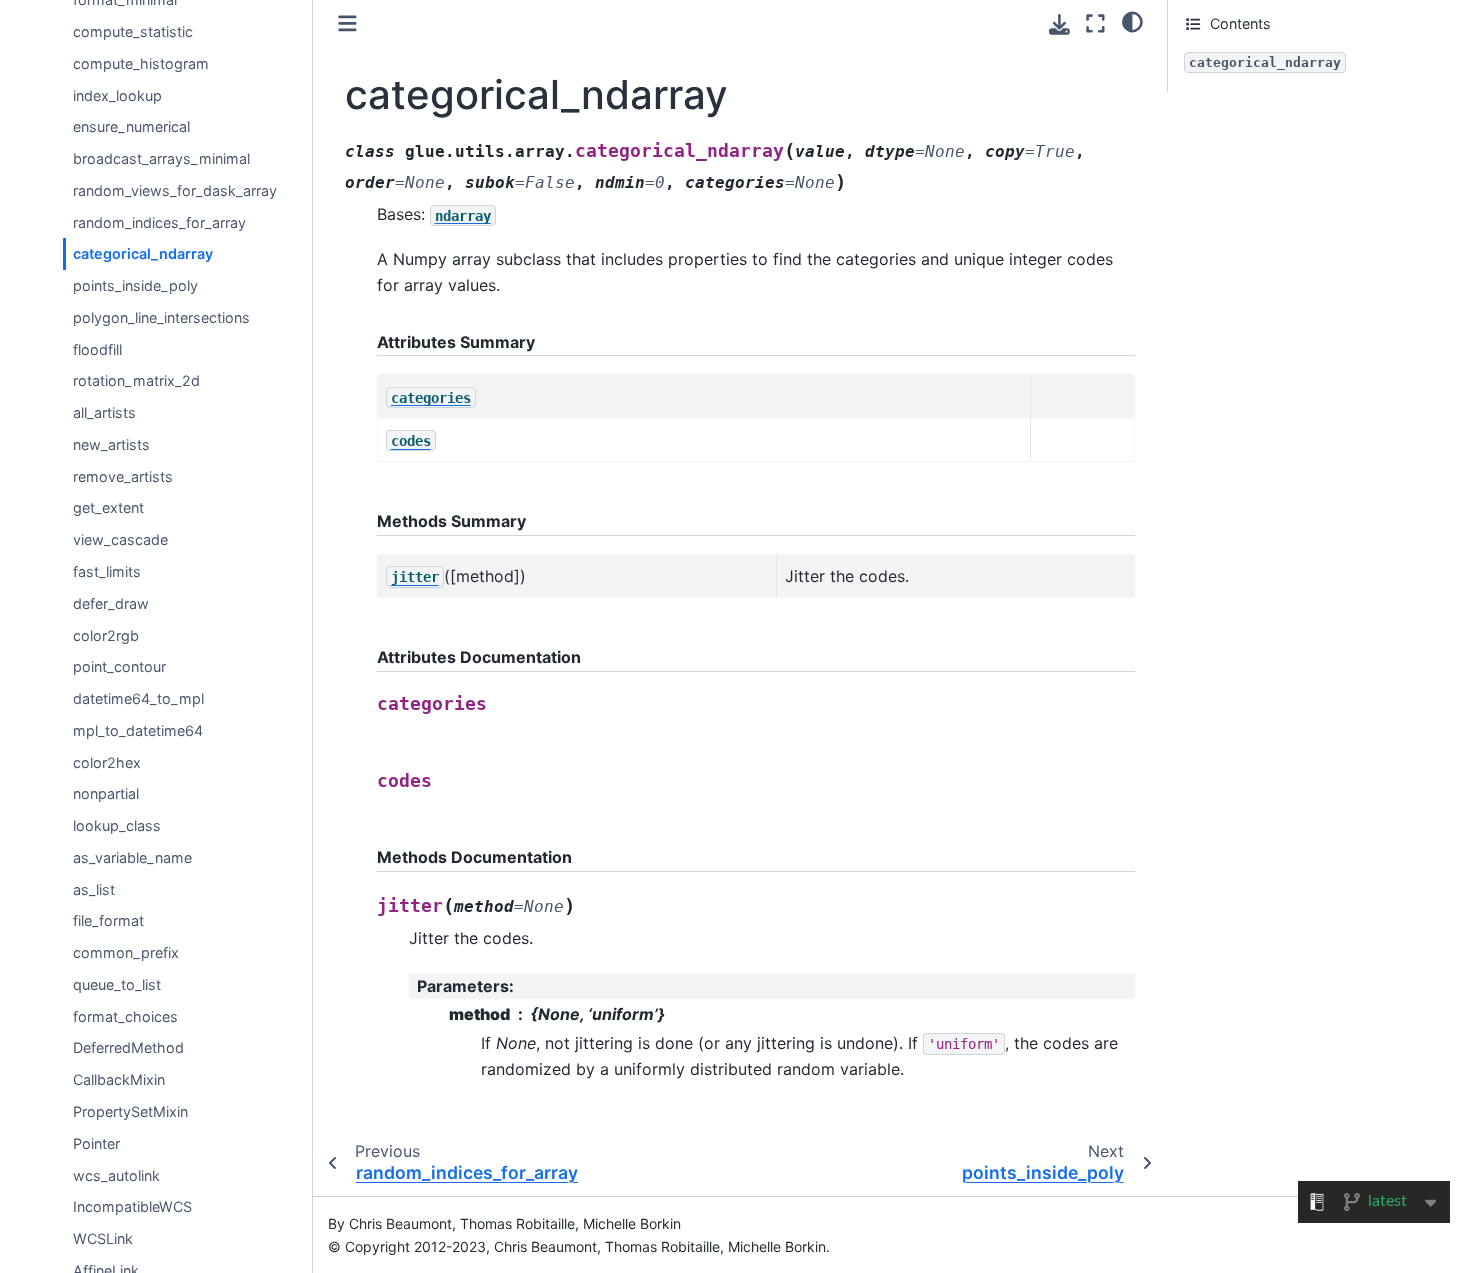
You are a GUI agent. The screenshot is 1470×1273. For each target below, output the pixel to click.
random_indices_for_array (159, 222)
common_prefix (126, 952)
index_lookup (117, 95)
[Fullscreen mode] (1095, 23)
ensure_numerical (131, 127)
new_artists (111, 444)
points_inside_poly (135, 285)
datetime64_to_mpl (138, 698)
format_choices (125, 1016)
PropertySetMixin (130, 1111)
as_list (94, 889)
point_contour (119, 667)
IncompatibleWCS (132, 1207)
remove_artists (123, 476)
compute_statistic (133, 31)
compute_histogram (141, 63)
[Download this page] (1059, 24)
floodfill (97, 349)
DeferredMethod (128, 1048)
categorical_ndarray (143, 254)
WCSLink (103, 1238)
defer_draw (111, 603)
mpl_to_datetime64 (138, 730)
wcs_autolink (116, 1175)
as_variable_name (132, 857)
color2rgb (106, 635)
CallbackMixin (119, 1080)
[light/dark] (1132, 21)
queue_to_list (117, 984)
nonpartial (106, 794)
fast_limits (107, 571)
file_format (108, 921)
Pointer (96, 1143)
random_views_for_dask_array (175, 190)
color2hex (107, 762)
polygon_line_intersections (161, 317)
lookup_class (117, 825)
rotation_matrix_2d (136, 381)
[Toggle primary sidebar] (347, 23)
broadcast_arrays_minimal (161, 158)
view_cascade (120, 540)
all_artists (104, 412)
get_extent (108, 508)
